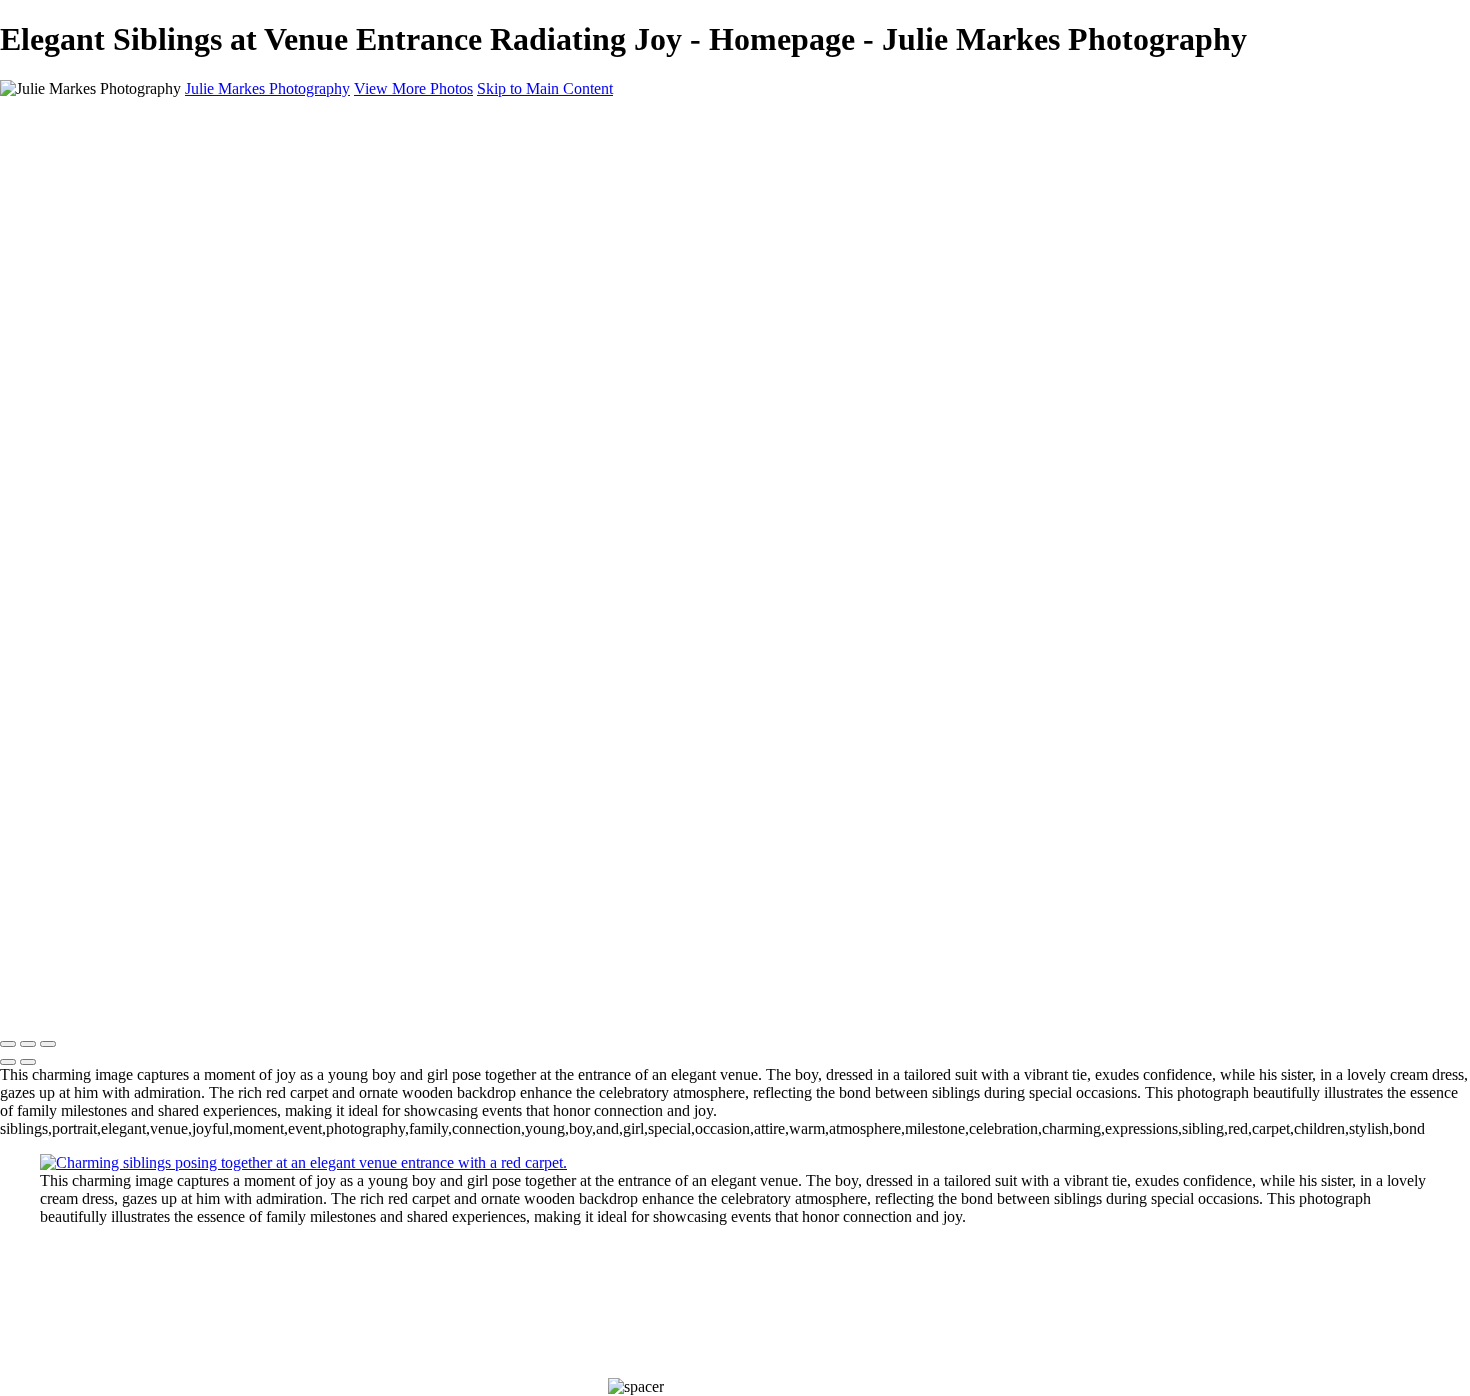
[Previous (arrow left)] (8, 1062)
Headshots (73, 174)
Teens (58, 228)
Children (67, 210)
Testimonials (79, 246)
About (60, 264)
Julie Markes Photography (267, 88)
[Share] (48, 302)
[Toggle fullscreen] (28, 1044)
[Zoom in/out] (48, 1044)
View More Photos (413, 88)
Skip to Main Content (545, 88)
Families (66, 192)
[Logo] (90, 122)
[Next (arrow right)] (28, 1062)
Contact (64, 282)
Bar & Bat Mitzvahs (103, 156)
